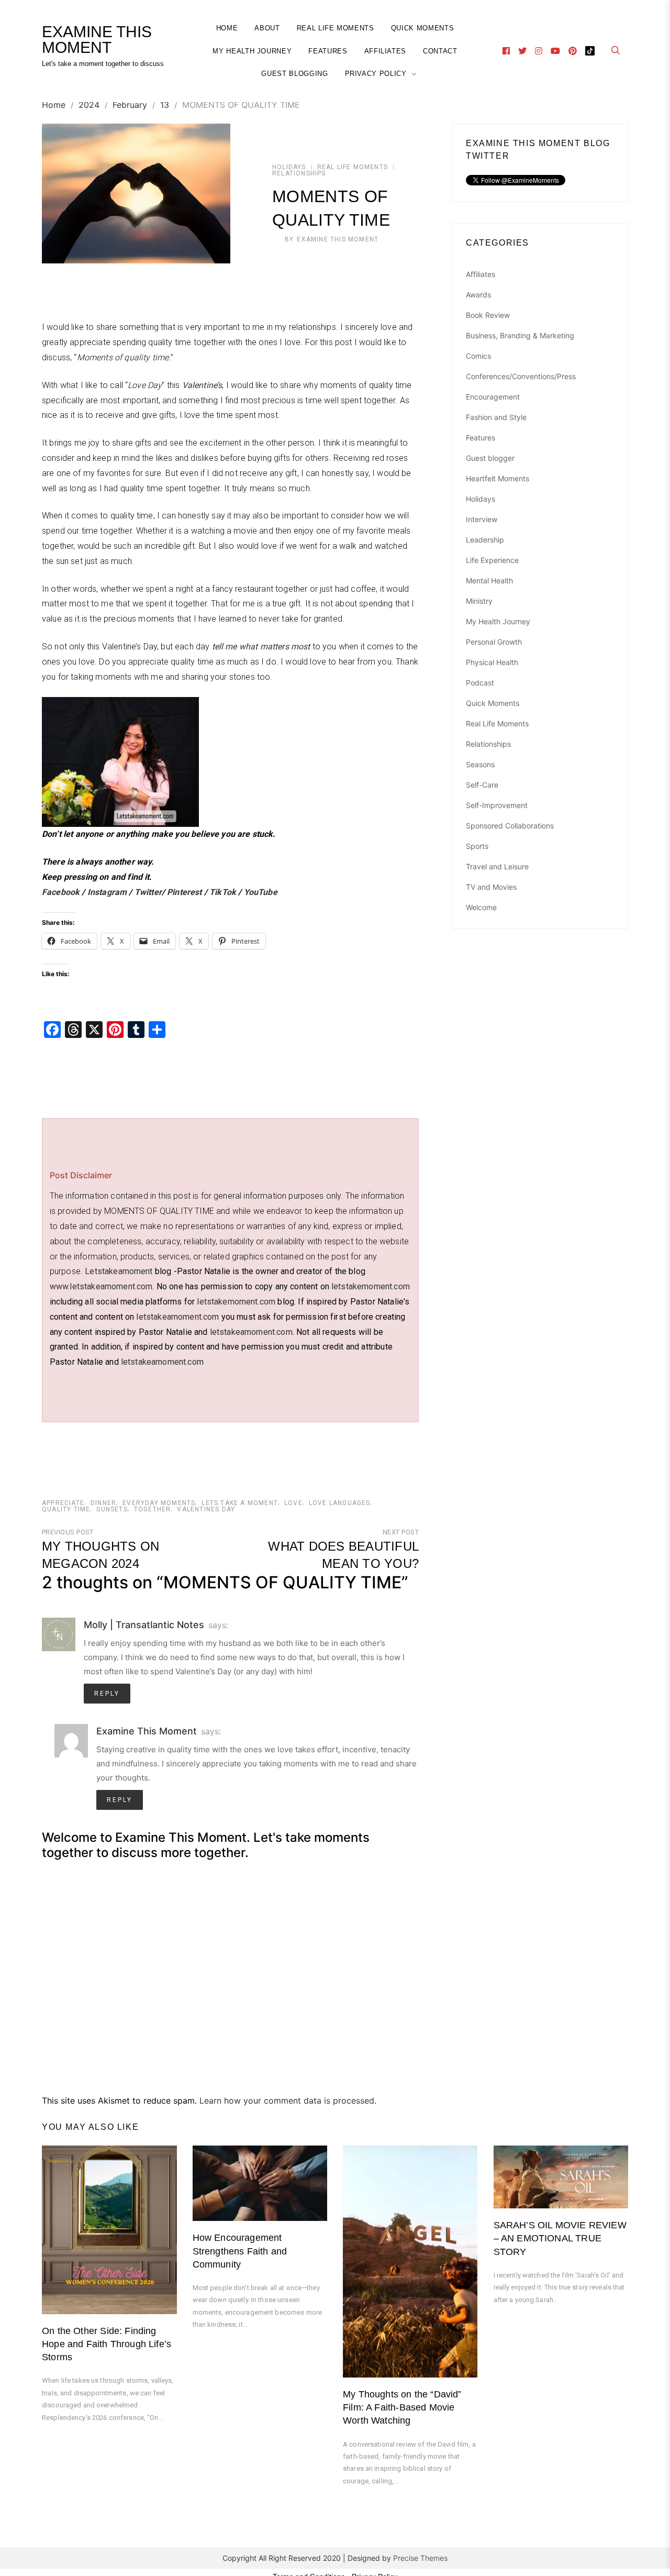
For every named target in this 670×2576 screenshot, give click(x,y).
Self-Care (482, 785)
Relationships (299, 173)
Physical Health (492, 662)
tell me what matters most (261, 646)
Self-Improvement (497, 805)
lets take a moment (240, 1503)
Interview (482, 519)
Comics (478, 356)
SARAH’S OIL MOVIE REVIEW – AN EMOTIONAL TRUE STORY (560, 2238)
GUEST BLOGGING (294, 74)
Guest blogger (490, 458)
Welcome (481, 907)
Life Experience (492, 560)
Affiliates (386, 51)
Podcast (480, 683)
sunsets (112, 1509)
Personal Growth (494, 642)
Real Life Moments (336, 28)
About (267, 28)
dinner (103, 1503)
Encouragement (493, 397)
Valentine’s (202, 385)
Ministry (479, 601)
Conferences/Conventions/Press (521, 376)
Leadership (485, 540)
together (153, 1509)
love (293, 1503)
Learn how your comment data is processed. (288, 2100)
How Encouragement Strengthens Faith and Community (240, 2251)
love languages (340, 1503)
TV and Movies (491, 887)
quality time (66, 1509)
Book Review (488, 315)
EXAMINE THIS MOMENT (97, 40)
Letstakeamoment (119, 1271)
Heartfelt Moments (498, 478)
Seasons (480, 764)
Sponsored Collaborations (510, 826)
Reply (107, 1694)
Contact (440, 51)
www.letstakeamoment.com (101, 1286)
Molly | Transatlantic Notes (144, 1625)
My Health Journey (252, 51)
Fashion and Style (496, 417)
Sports (477, 846)
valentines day (206, 1509)
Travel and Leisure (497, 866)
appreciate (63, 1503)
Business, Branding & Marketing (520, 335)
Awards (478, 295)
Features (328, 51)
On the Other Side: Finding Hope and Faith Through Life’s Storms (107, 2344)
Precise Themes (420, 2558)
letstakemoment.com (371, 1286)
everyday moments (159, 1503)
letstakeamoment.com (177, 1317)
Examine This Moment (338, 239)
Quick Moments (422, 28)
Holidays (289, 167)
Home (227, 28)
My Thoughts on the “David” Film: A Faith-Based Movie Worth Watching (402, 2407)
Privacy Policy (376, 74)
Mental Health (489, 581)
